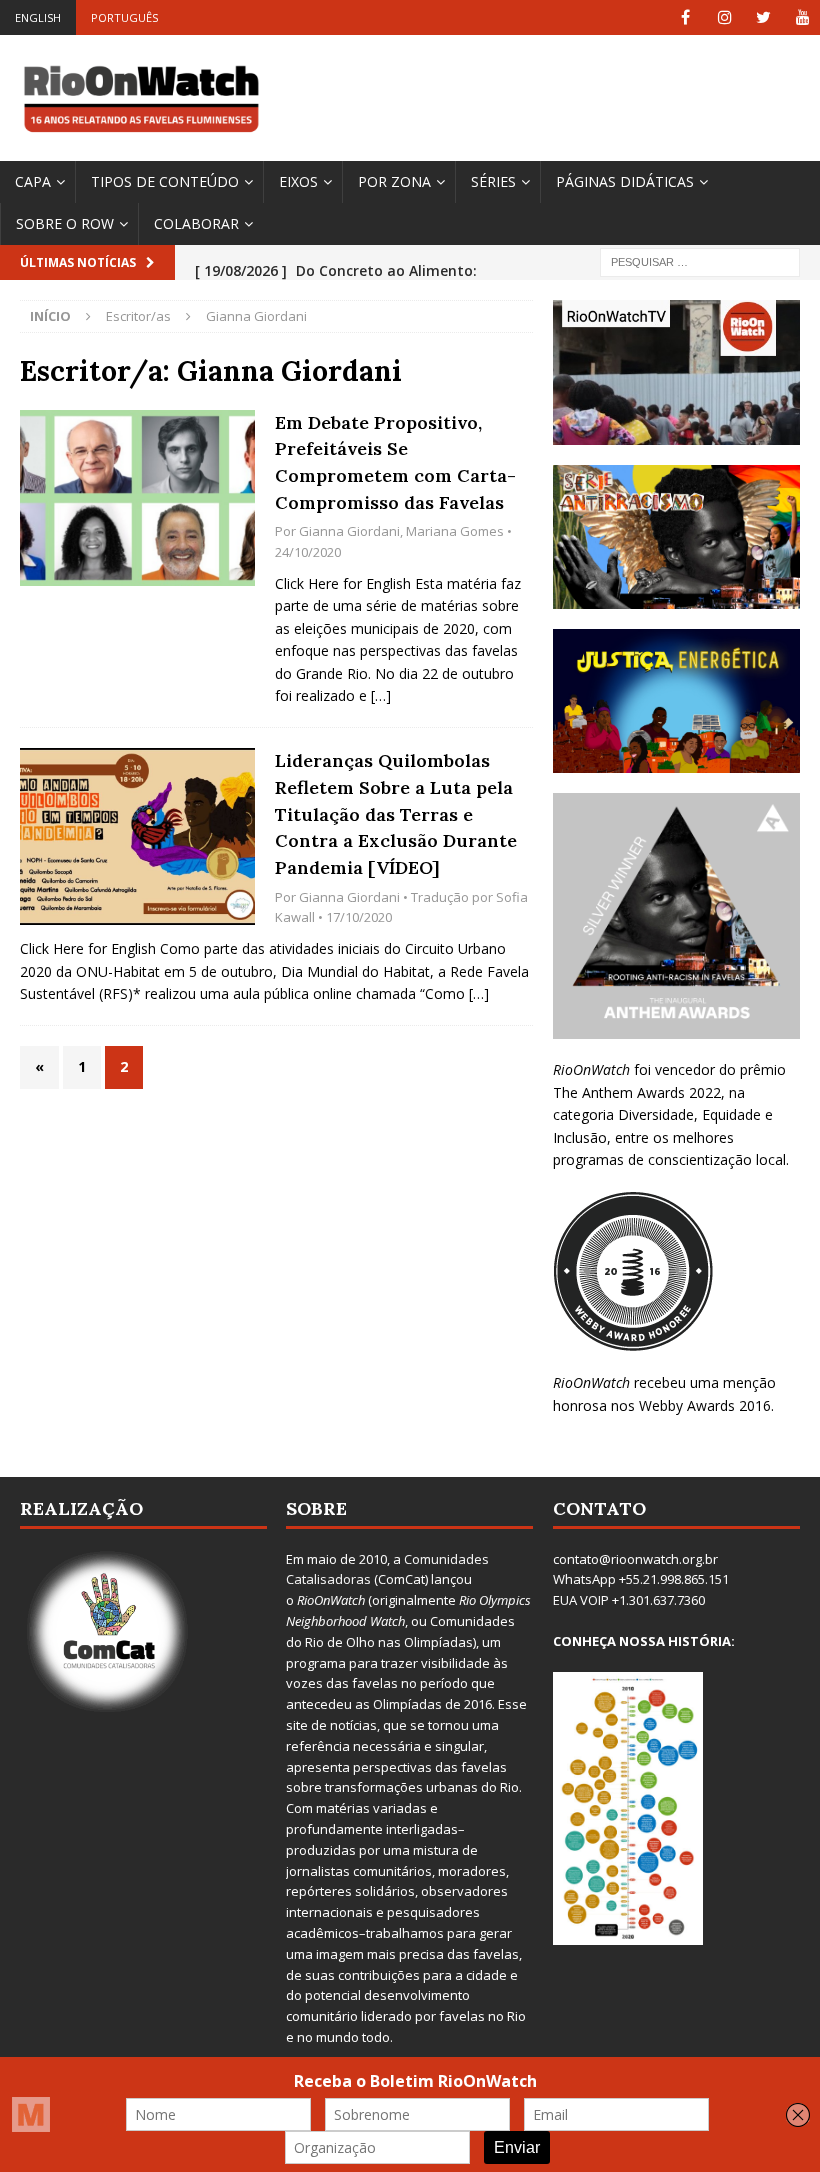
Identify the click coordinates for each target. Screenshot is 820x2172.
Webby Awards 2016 (705, 1405)
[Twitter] (763, 17)
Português (124, 17)
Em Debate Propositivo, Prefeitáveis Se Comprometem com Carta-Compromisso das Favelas (395, 462)
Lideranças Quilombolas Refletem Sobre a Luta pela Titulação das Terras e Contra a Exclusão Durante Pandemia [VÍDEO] (396, 814)
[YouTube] (802, 17)
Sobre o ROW (65, 223)
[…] (381, 695)
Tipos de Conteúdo (165, 181)
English (38, 17)
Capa (33, 181)
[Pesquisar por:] (700, 261)
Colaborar (196, 223)
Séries (493, 181)
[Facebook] (685, 17)
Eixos (298, 181)
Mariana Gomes (455, 531)
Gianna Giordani (349, 531)
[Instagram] (724, 17)
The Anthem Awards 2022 (637, 1092)
